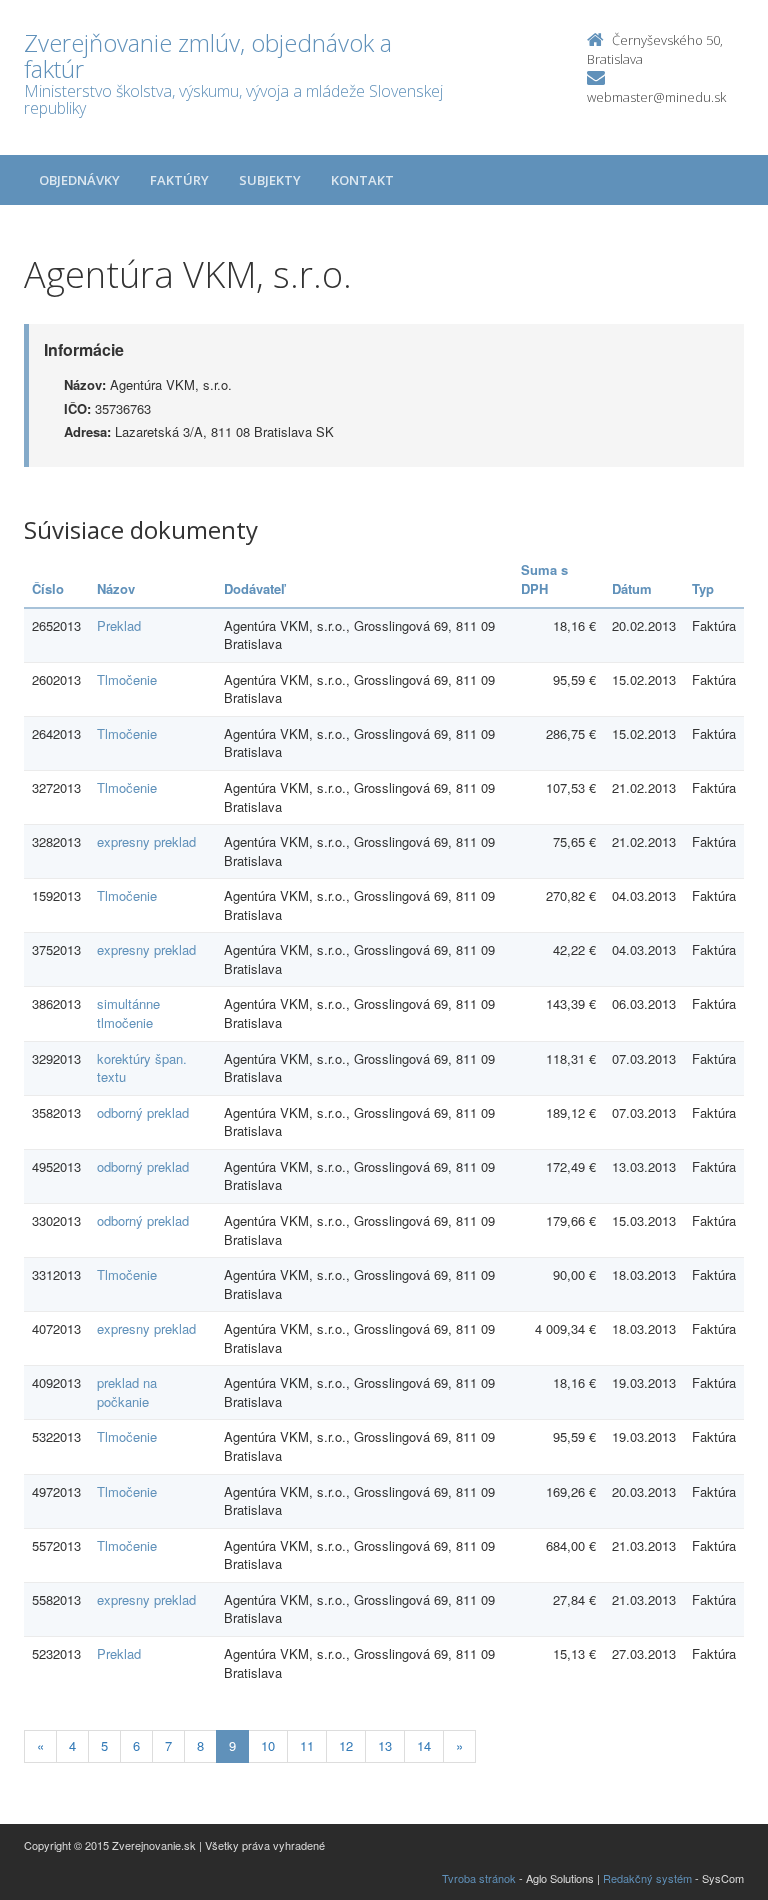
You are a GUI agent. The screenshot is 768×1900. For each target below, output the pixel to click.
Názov (116, 588)
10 (268, 1745)
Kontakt (362, 180)
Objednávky (79, 180)
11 (307, 1745)
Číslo (48, 588)
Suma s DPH (544, 579)
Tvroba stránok (479, 1878)
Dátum (632, 588)
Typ (703, 588)
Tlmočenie (127, 679)
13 (385, 1745)
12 (346, 1745)
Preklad (119, 625)
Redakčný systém (647, 1878)
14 (424, 1745)
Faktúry (179, 180)
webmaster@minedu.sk (656, 97)
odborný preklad (143, 1112)
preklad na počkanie (127, 1392)
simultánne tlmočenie (128, 1013)
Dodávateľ (254, 588)
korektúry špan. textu (142, 1068)
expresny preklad (146, 841)
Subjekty (270, 180)
